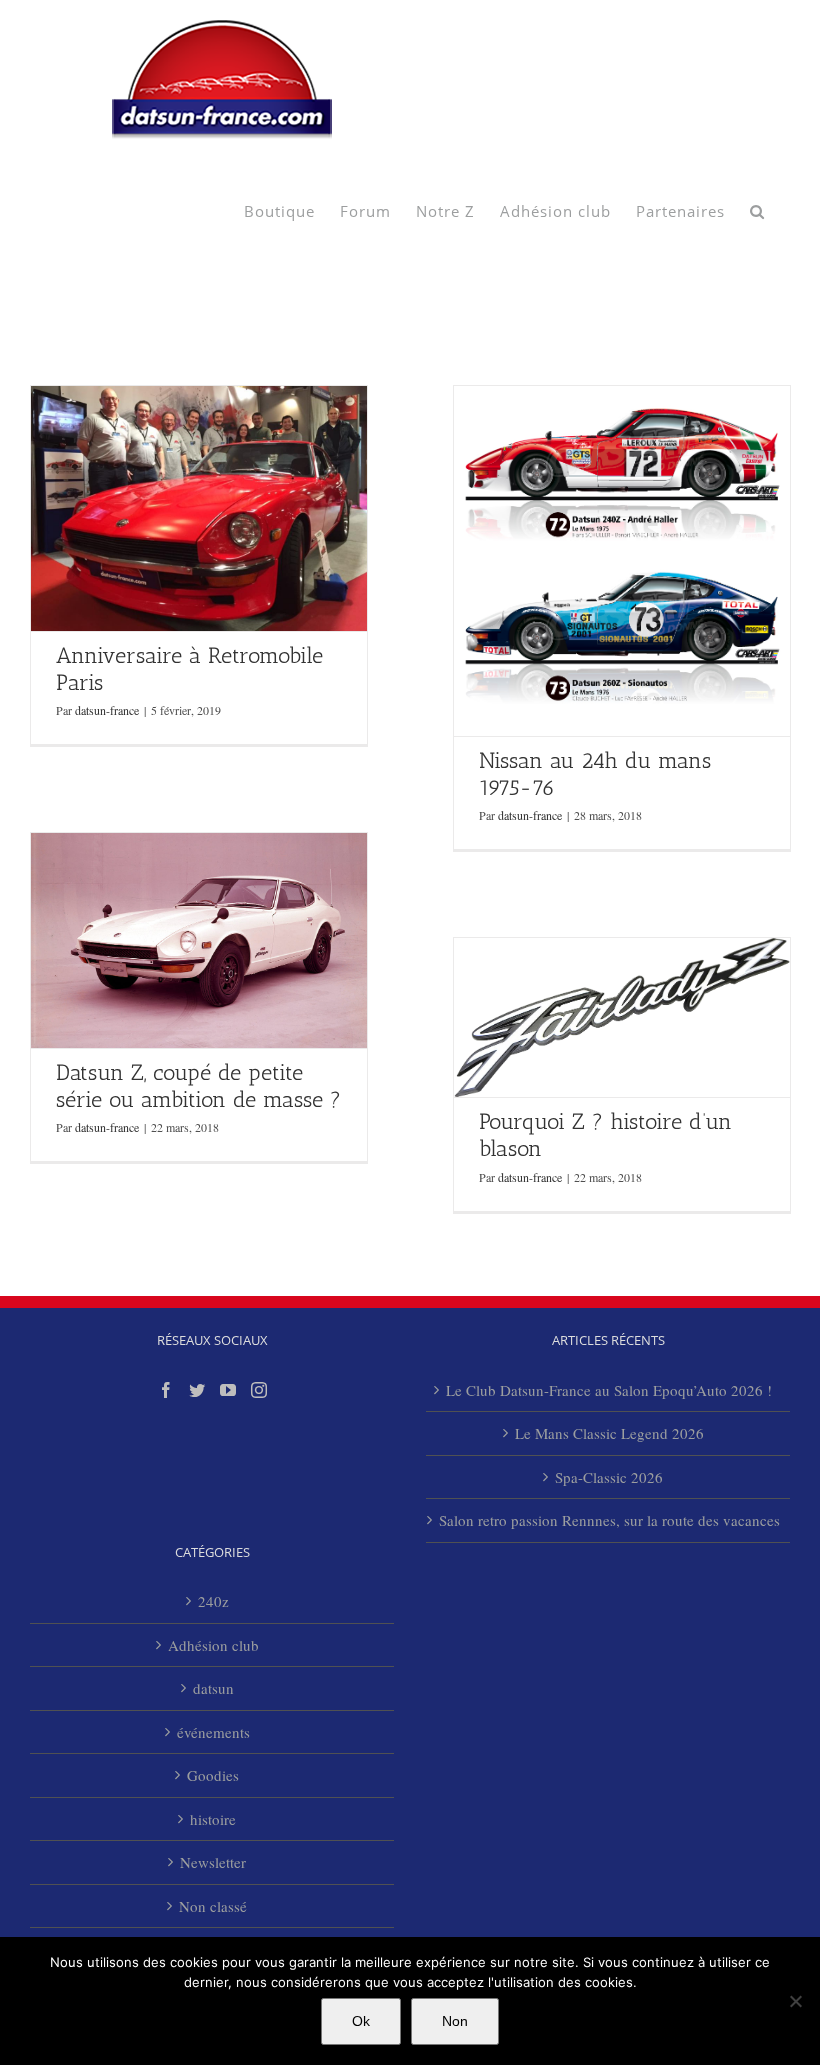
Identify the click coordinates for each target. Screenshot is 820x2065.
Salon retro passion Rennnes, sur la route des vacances (609, 1520)
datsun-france (107, 710)
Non (455, 2021)
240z (213, 1601)
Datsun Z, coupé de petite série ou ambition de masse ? (198, 1086)
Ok (361, 2021)
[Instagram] (259, 1390)
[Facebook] (166, 1390)
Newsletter (213, 1862)
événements (213, 1732)
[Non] (795, 2001)
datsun (213, 1688)
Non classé (213, 1906)
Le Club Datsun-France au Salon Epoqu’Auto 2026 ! (609, 1390)
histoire (213, 1819)
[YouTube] (228, 1390)
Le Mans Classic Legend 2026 (609, 1433)
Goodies (213, 1775)
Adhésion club (213, 1645)
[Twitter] (197, 1390)
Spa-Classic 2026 (609, 1477)
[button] (757, 210)
